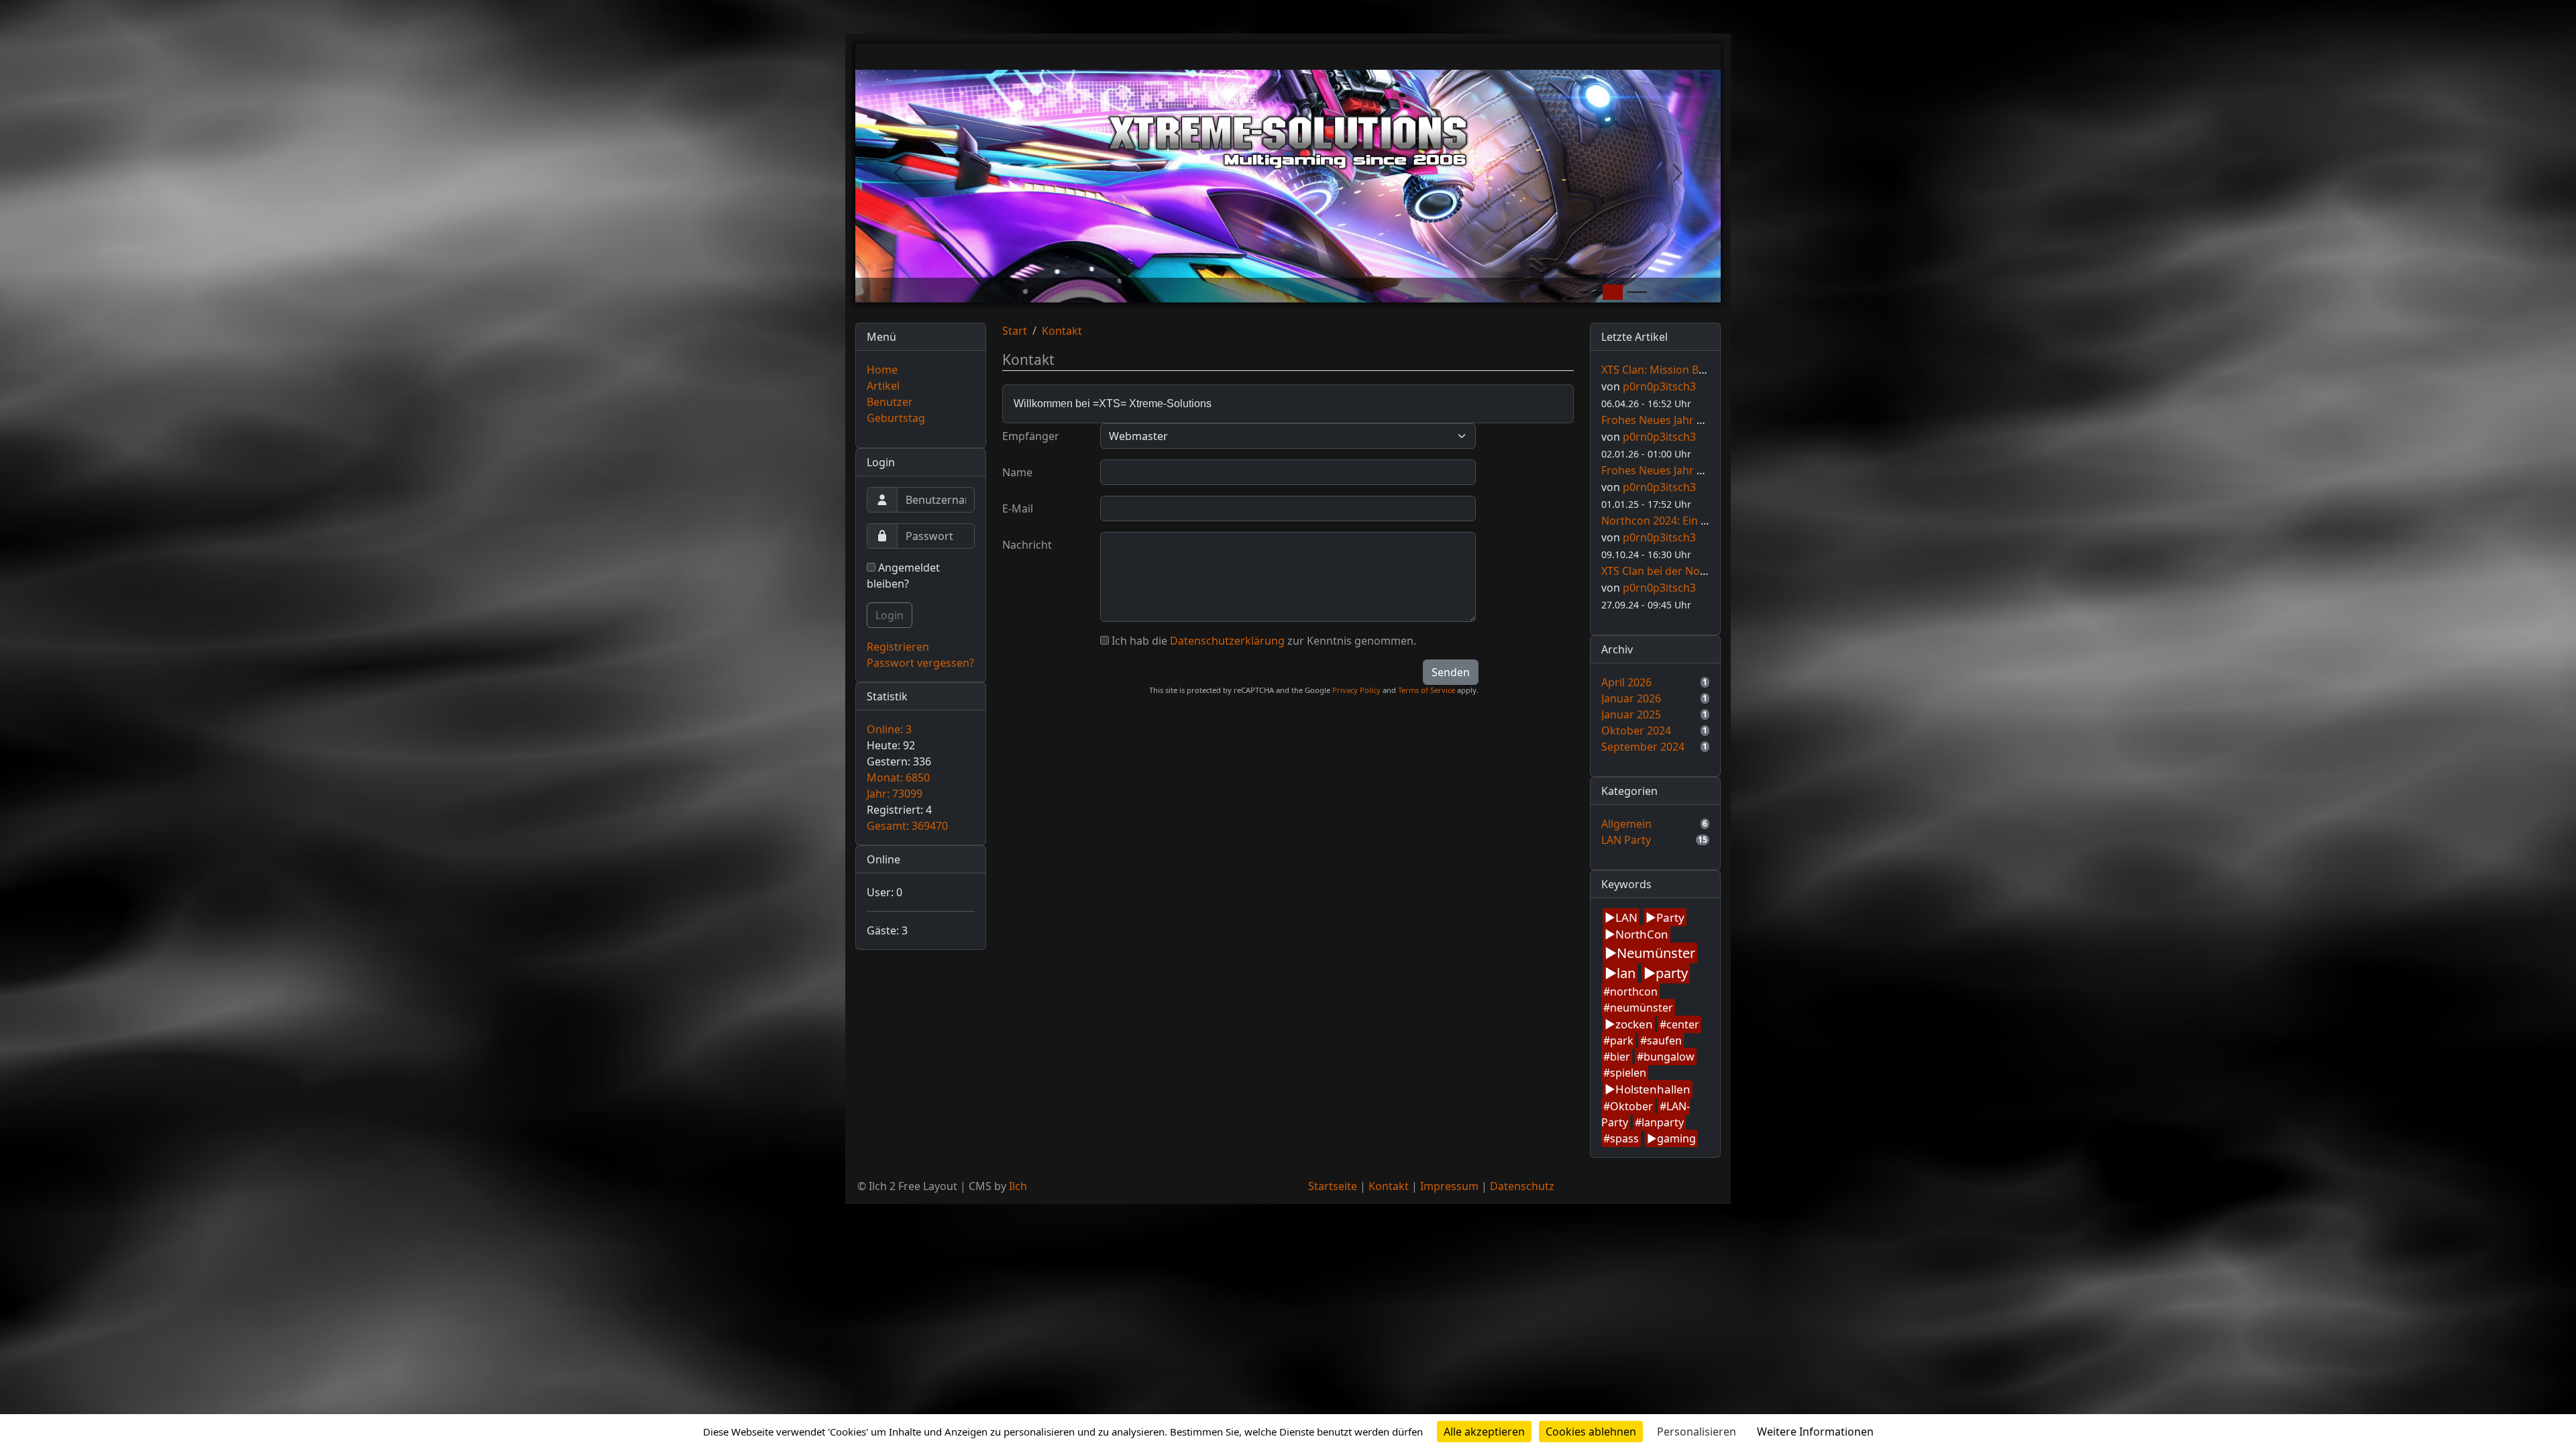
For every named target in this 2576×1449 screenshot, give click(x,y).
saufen (1664, 1040)
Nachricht (1027, 545)
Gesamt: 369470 (907, 826)
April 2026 (1626, 682)
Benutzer (890, 402)
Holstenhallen (1653, 1089)
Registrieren (898, 647)
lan (1626, 973)
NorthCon (1642, 934)
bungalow (1669, 1057)
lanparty (1663, 1122)
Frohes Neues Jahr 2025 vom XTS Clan (1696, 470)
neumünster (1642, 1008)
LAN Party (1626, 840)
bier (1620, 1057)
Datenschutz (1522, 1186)
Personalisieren (1697, 1432)
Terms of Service (1427, 690)
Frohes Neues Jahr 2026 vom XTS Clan (1696, 420)
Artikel (883, 386)
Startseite (1333, 1186)
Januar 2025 (1631, 714)
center (1683, 1024)
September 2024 (1643, 747)
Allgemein (1626, 824)
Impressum (1449, 1186)
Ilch (1018, 1186)
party (1672, 973)
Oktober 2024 (1636, 731)
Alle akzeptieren (1484, 1432)
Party (1670, 917)
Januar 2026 (1631, 698)
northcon (1634, 991)
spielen (1628, 1073)
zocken (1634, 1024)
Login (890, 615)
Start (1015, 331)
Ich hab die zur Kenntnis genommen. (1264, 641)
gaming (1676, 1138)
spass (1624, 1138)
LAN (1626, 917)
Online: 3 (889, 729)
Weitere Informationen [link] (1815, 1432)
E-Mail (1018, 508)
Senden (1451, 672)
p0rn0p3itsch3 (1659, 386)
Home (882, 370)
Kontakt (1062, 331)
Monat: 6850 (898, 777)
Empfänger (1031, 436)
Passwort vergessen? (920, 663)
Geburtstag (896, 418)
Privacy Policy (1356, 690)
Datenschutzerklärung (1227, 641)
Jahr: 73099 (895, 794)
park (1622, 1040)
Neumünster (1656, 953)
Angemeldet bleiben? (903, 576)
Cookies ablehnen (1591, 1432)
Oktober (1631, 1106)
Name (1017, 472)
